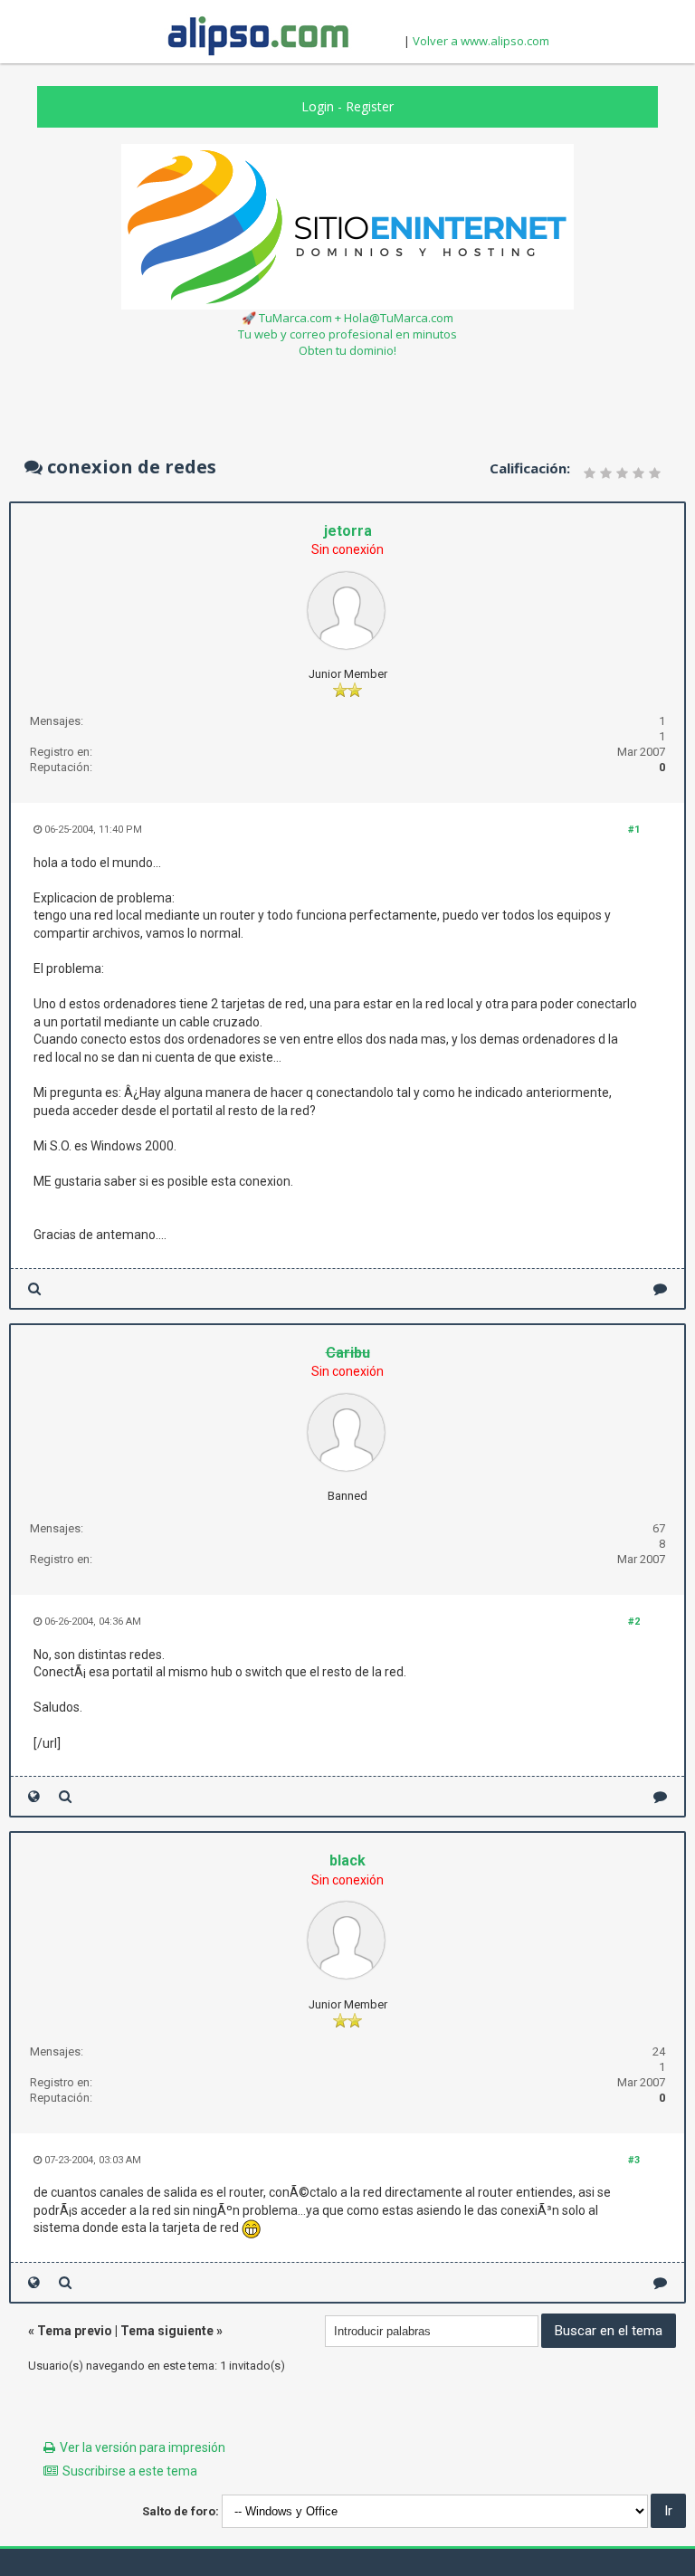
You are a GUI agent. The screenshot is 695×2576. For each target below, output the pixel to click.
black (347, 1860)
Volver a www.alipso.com (481, 41)
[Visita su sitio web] (34, 1796)
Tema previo (75, 2331)
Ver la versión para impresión (143, 2447)
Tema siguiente (167, 2331)
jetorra (348, 531)
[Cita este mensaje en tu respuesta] (660, 1288)
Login (318, 106)
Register (370, 106)
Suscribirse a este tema (130, 2471)
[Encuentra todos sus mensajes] (34, 1288)
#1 (634, 830)
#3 (634, 2160)
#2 (634, 1622)
